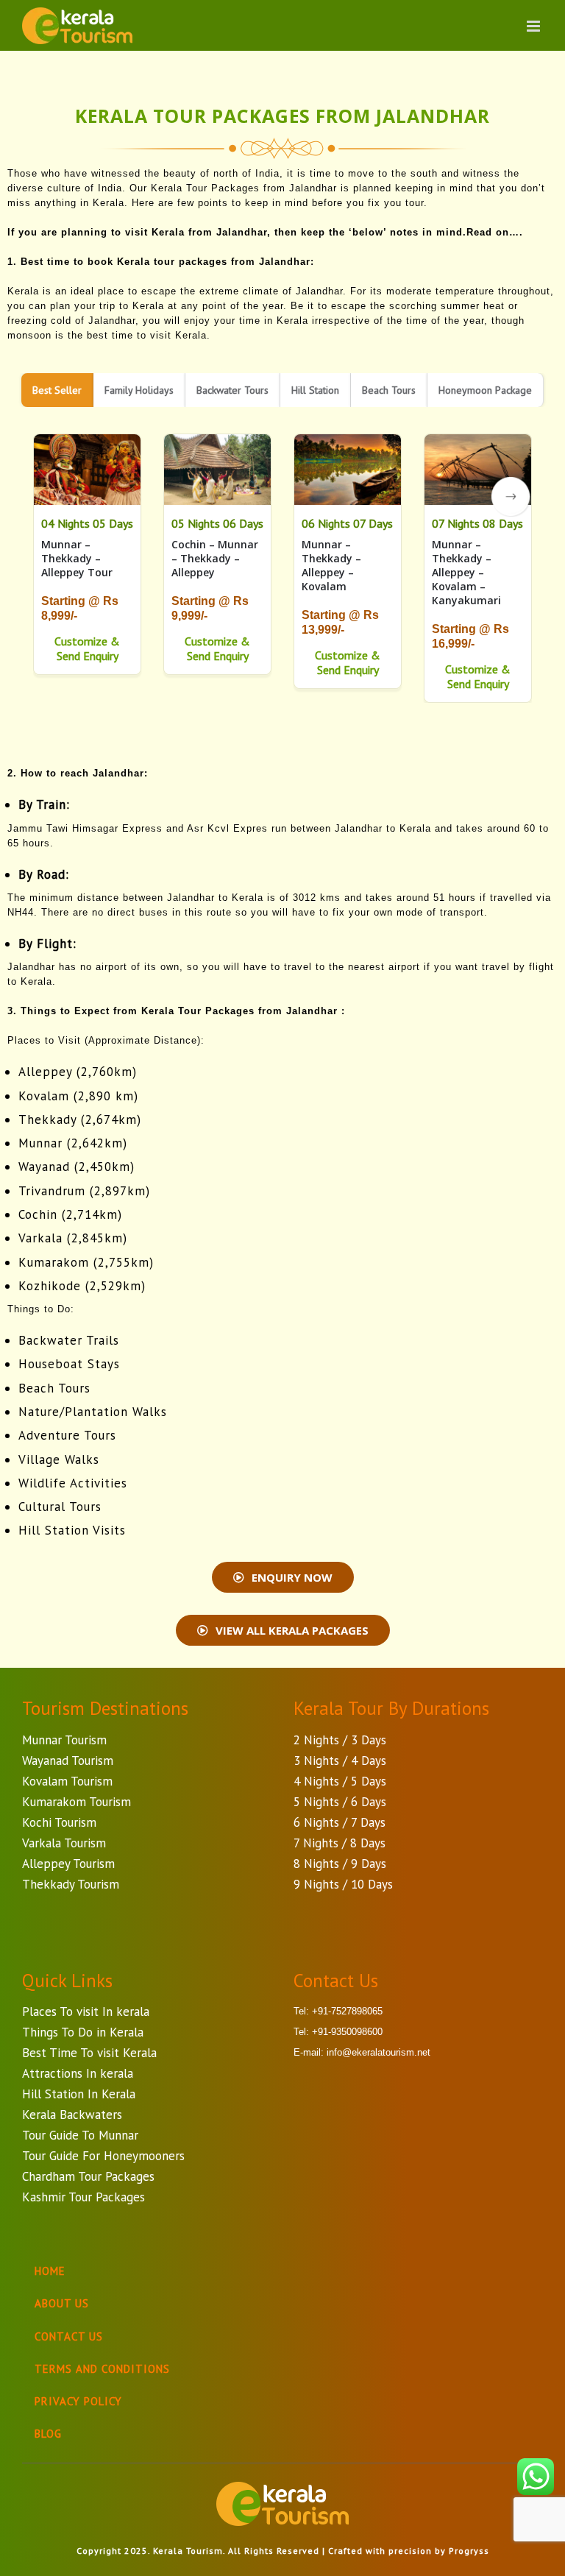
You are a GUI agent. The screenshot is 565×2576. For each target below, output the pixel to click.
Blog (48, 2434)
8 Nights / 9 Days (340, 1864)
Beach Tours (389, 390)
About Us (62, 2303)
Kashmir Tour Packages (83, 2197)
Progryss (469, 2551)
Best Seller (57, 390)
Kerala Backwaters (72, 2115)
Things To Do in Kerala (83, 2032)
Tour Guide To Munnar (80, 2135)
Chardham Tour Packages (88, 2176)
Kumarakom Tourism (77, 1802)
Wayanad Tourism (68, 1761)
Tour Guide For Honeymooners (103, 2156)
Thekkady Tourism (71, 1884)
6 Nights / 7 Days (340, 1822)
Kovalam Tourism (67, 1781)
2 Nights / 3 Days (340, 1740)
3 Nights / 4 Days (340, 1761)
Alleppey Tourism (68, 1864)
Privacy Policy (78, 2401)
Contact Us (69, 2336)
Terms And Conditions (102, 2369)
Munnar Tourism (64, 1740)
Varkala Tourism (64, 1843)
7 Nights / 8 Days (340, 1843)
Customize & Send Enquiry (87, 648)
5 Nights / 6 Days (340, 1802)
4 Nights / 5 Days (340, 1781)
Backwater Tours (232, 390)
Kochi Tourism (59, 1822)
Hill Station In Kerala (79, 2094)
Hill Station (315, 390)
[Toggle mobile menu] (535, 26)
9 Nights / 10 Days (343, 1884)
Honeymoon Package (485, 390)
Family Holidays (139, 390)
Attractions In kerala (78, 2073)
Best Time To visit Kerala (89, 2053)
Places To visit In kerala (86, 2011)
